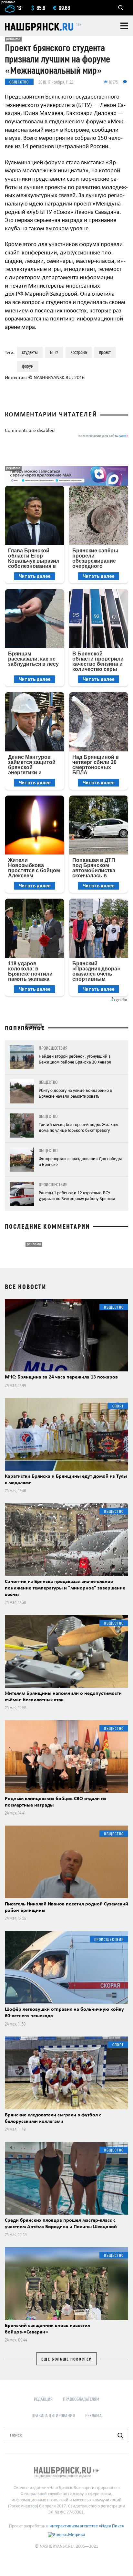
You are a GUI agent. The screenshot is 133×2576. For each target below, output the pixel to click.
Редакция (43, 2399)
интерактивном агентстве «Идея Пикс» (87, 2526)
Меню (124, 26)
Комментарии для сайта (103, 436)
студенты (30, 352)
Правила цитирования (53, 2415)
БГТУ (54, 352)
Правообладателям (81, 2399)
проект (105, 352)
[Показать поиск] (121, 8)
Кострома (79, 352)
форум (28, 366)
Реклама (93, 2415)
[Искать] (120, 2436)
